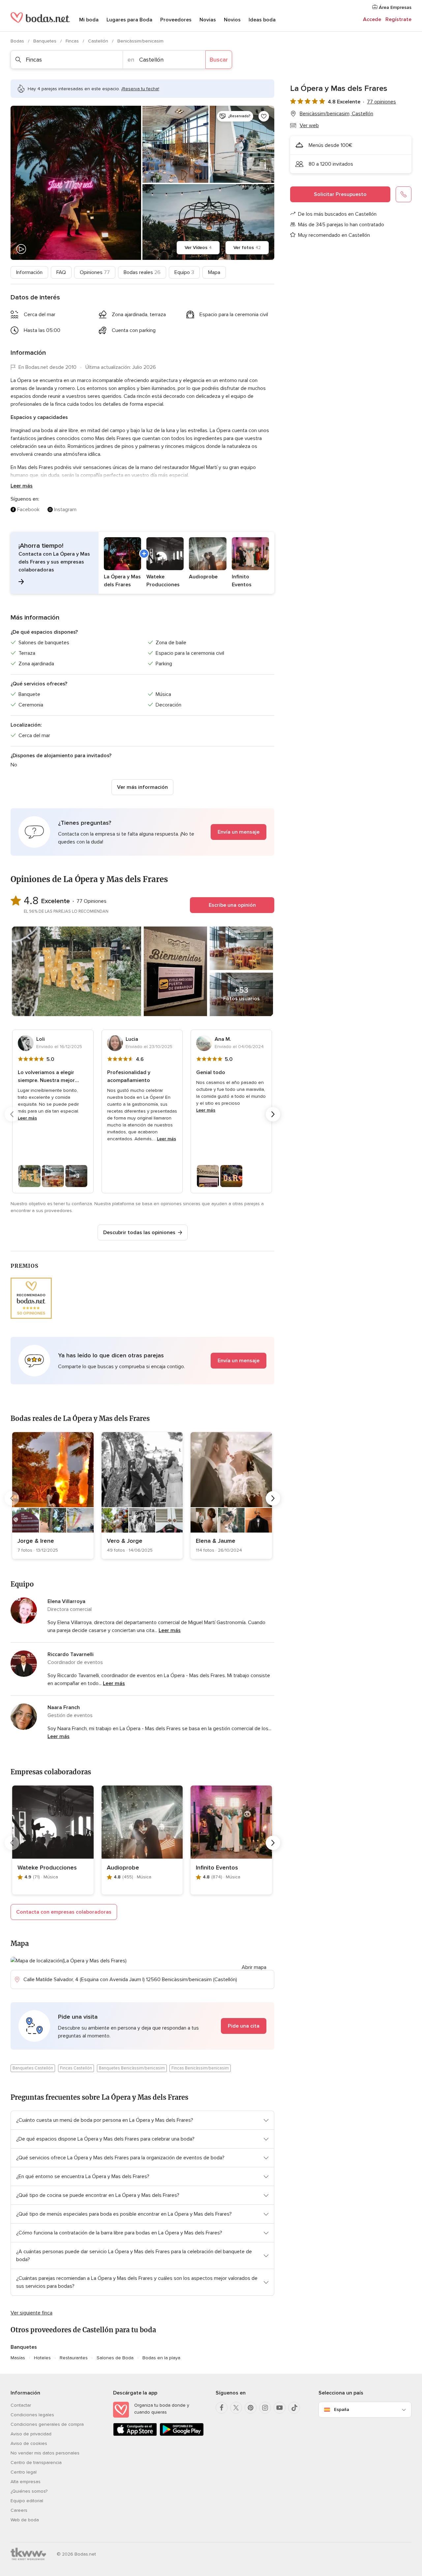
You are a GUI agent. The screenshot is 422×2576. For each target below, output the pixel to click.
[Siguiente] (273, 1114)
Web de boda (25, 2520)
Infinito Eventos (217, 1868)
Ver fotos (247, 248)
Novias (208, 20)
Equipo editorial (27, 2501)
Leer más (22, 486)
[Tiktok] (294, 2408)
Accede (372, 19)
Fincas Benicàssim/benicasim (200, 2068)
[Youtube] (280, 2408)
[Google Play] (181, 2435)
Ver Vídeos (198, 248)
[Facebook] (222, 2408)
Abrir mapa (254, 1967)
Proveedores (176, 20)
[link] (53, 1496)
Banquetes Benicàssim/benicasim (132, 2068)
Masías (18, 2358)
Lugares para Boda (129, 20)
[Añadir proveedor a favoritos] (264, 116)
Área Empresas (394, 7)
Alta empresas (26, 2482)
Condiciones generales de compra (47, 2424)
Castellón (99, 41)
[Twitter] (236, 2408)
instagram (65, 510)
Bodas (18, 41)
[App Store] (135, 2435)
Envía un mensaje (239, 832)
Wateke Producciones (47, 1868)
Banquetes (45, 41)
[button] (142, 563)
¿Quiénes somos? (29, 2491)
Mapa (214, 272)
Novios (232, 20)
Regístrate (398, 19)
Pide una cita (244, 2026)
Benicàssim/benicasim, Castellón (336, 114)
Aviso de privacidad (31, 2434)
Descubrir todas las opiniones (139, 1233)
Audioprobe (123, 1868)
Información (29, 272)
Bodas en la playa (161, 2358)
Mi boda (89, 20)
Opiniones (95, 272)
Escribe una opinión (232, 905)
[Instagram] (265, 2408)
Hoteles (42, 2358)
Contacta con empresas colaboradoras (64, 1912)
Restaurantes (74, 2358)
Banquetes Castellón (33, 2068)
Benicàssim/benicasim (140, 41)
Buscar (219, 60)
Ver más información (142, 787)
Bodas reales (142, 272)
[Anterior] (12, 1114)
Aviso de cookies (29, 2443)
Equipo (184, 272)
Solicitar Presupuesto (340, 194)
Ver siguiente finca (31, 2313)
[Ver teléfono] (404, 194)
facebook (28, 510)
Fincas (73, 41)
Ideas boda (262, 20)
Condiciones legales (32, 2415)
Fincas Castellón (76, 2068)
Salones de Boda (115, 2358)
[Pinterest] (251, 2408)
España (342, 2410)
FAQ (61, 272)
